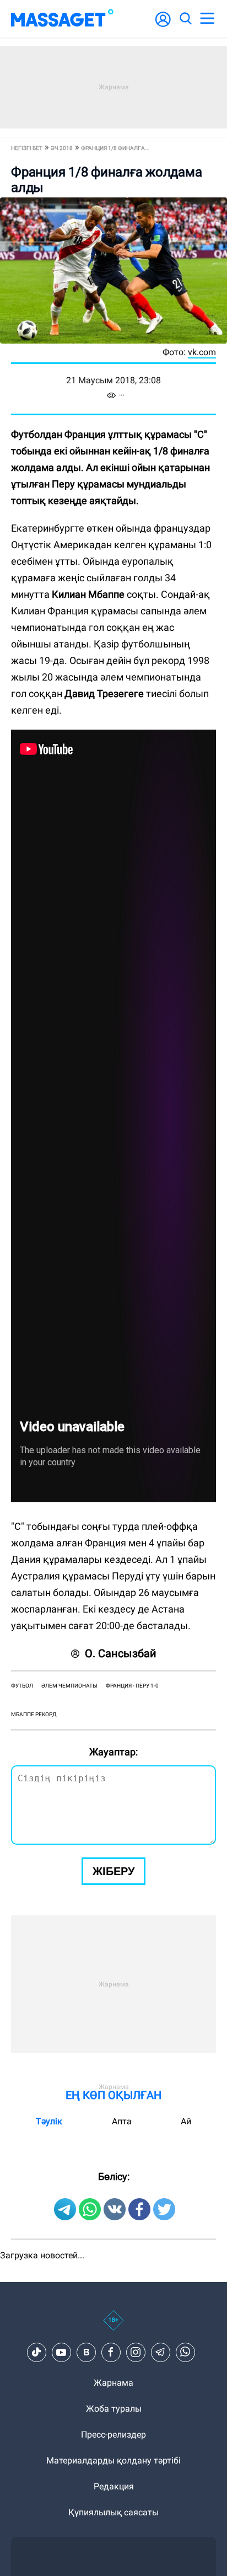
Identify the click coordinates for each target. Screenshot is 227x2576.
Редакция (114, 2486)
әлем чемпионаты (69, 1686)
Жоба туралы (114, 2409)
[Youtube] (61, 2352)
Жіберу (113, 1871)
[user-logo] (163, 25)
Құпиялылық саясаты (113, 2512)
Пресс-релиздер (113, 2435)
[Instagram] (136, 2352)
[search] (185, 19)
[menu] (207, 19)
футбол (22, 1686)
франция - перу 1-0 (132, 1686)
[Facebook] (111, 2352)
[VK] (86, 2352)
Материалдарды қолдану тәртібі (113, 2460)
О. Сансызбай (121, 1653)
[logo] (62, 19)
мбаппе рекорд (34, 1714)
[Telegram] (160, 2352)
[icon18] (113, 2326)
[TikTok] (36, 2352)
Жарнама (113, 2383)
